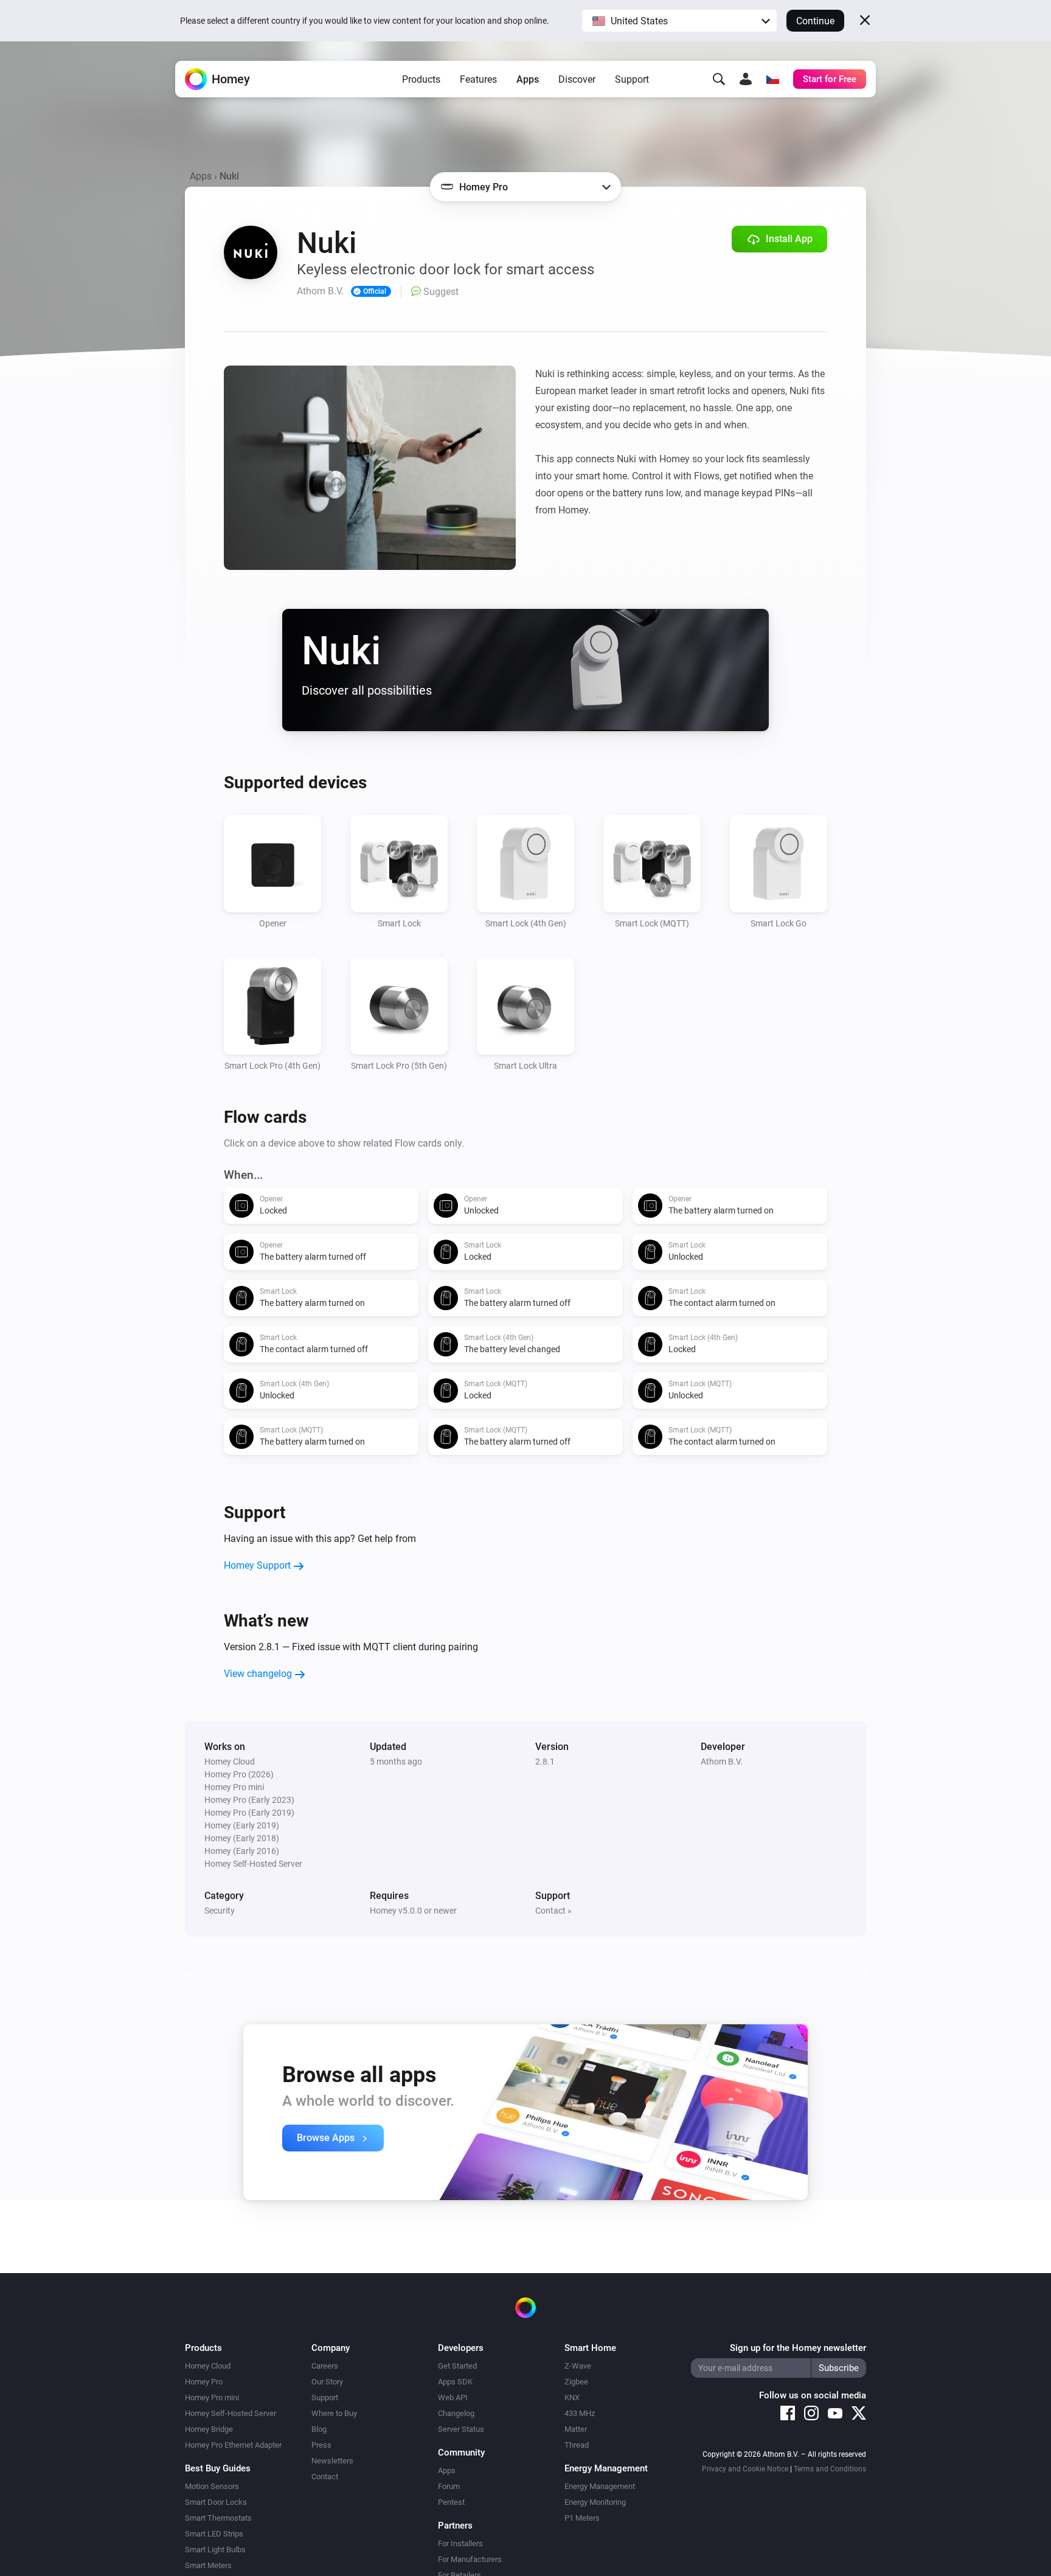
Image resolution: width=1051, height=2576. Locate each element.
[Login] (746, 79)
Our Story (327, 2382)
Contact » (553, 1911)
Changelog (456, 2413)
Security (220, 1911)
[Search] (719, 79)
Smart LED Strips (214, 2534)
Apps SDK (455, 2382)
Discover (577, 79)
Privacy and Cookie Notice (745, 2469)
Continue (815, 21)
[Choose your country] (772, 79)
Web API (453, 2397)
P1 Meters (582, 2518)
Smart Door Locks (216, 2502)
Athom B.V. (722, 1762)
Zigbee (576, 2382)
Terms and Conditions (830, 2469)
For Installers (460, 2543)
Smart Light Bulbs (215, 2550)
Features (478, 79)
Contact (325, 2477)
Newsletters (332, 2461)
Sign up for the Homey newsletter (798, 2348)
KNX (572, 2397)
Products (421, 79)
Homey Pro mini (212, 2397)
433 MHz (580, 2413)
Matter (576, 2429)
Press (321, 2445)
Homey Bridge (209, 2429)
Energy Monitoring (595, 2502)
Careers (325, 2366)
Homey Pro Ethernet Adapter (233, 2445)
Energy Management (600, 2486)
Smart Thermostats (218, 2518)
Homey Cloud (208, 2366)
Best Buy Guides (218, 2468)
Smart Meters (208, 2565)
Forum (449, 2486)
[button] (679, 21)
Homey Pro (204, 2382)
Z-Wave (578, 2366)
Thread (577, 2445)
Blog (319, 2429)
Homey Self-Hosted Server (231, 2413)
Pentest (451, 2502)
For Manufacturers (470, 2559)
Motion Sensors (212, 2486)
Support (632, 79)
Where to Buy (334, 2413)
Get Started (457, 2366)
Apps (528, 79)
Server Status (461, 2429)
